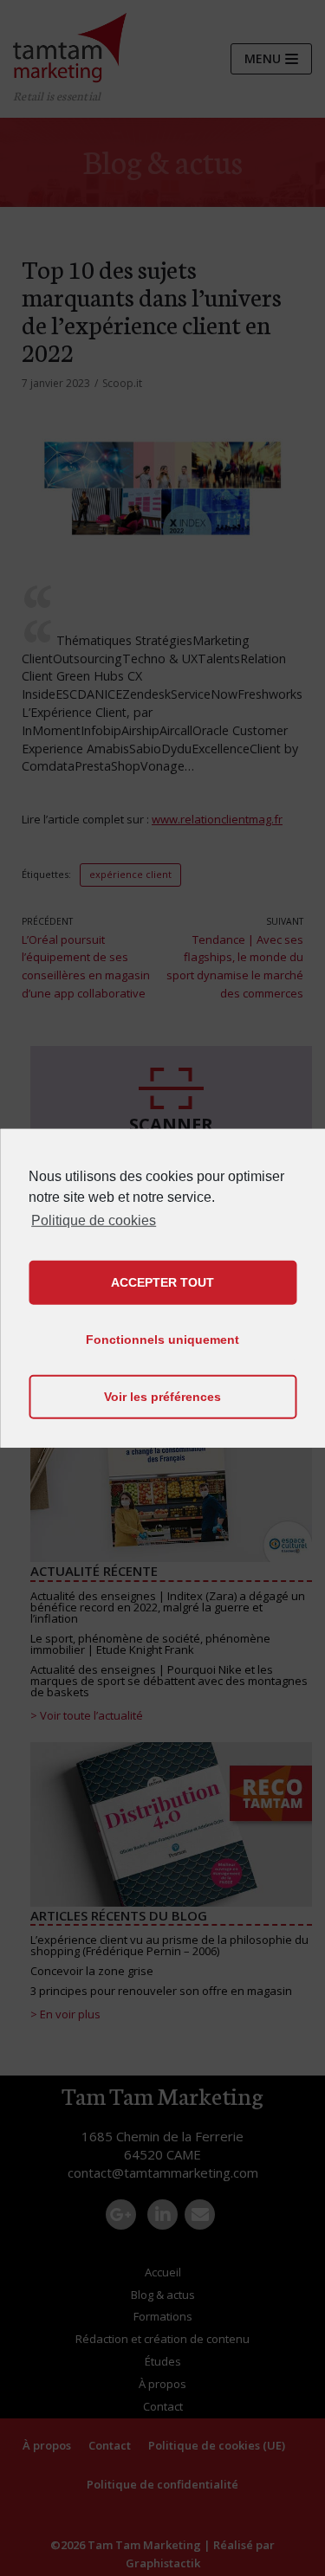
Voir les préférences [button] (162, 1397)
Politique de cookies (94, 1220)
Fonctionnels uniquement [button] (162, 1340)
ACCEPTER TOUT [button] (162, 1282)
